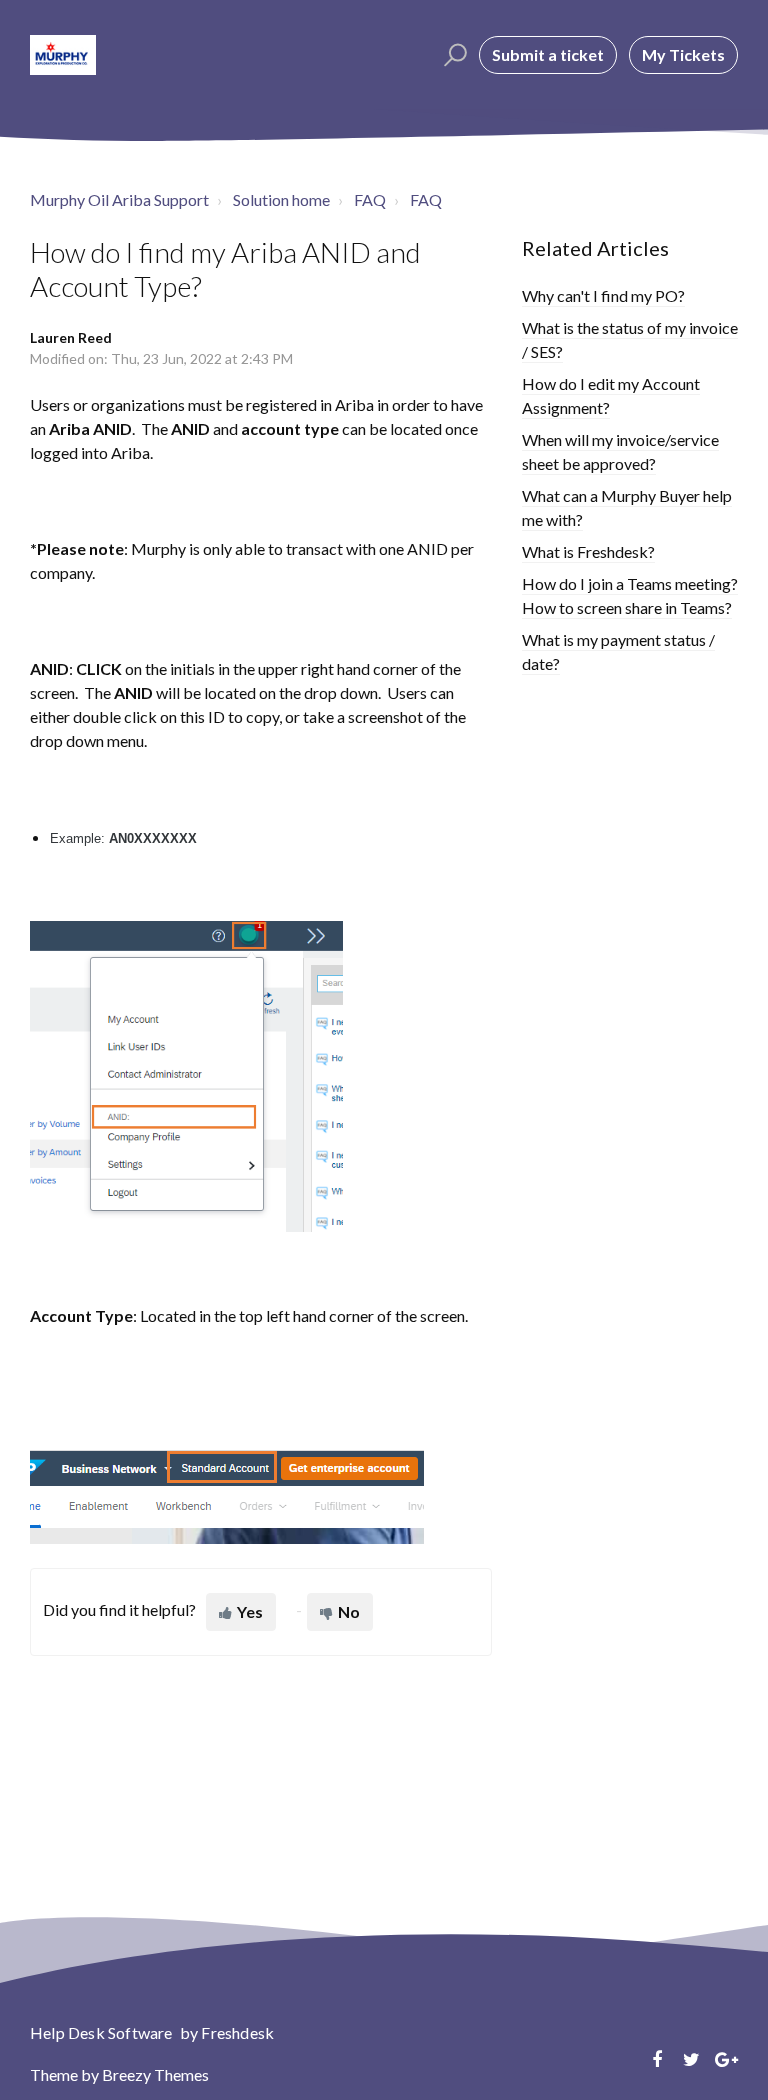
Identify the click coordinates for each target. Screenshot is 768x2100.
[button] (452, 55)
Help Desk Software (103, 2032)
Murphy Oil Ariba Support (119, 199)
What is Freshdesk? (588, 551)
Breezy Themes (155, 2074)
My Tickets (683, 54)
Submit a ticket (548, 54)
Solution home (281, 199)
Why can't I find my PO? (603, 295)
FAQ (370, 199)
